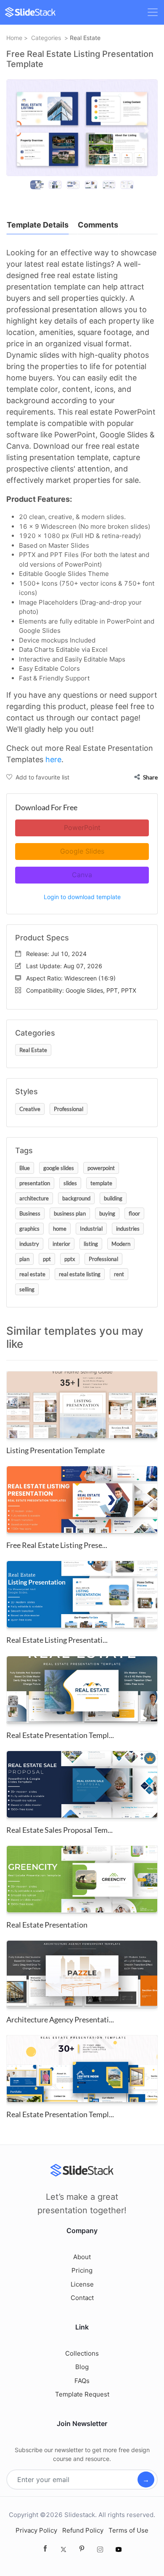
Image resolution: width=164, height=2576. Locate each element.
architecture (34, 1198)
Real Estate (85, 38)
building (113, 1198)
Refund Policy (83, 2530)
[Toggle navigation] (153, 12)
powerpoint (101, 1168)
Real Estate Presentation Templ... (60, 1735)
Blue (25, 1168)
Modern (121, 1244)
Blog (82, 2367)
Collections (82, 2353)
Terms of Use (128, 2530)
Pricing (82, 2270)
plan (24, 1259)
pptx (70, 1259)
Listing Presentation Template (56, 1450)
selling (27, 1289)
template (101, 1183)
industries (128, 1229)
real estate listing (80, 1274)
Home (14, 38)
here (53, 759)
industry (29, 1244)
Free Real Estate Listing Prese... (57, 1545)
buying (107, 1213)
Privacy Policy (36, 2530)
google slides (59, 1168)
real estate (32, 1274)
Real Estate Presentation (47, 1925)
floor (134, 1213)
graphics (29, 1229)
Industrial (91, 1229)
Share (150, 777)
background (76, 1198)
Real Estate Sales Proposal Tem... (60, 1830)
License (82, 2284)
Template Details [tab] (38, 225)
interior (61, 1244)
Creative (30, 1109)
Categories (46, 38)
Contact (82, 2298)
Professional (69, 1109)
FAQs (82, 2381)
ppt (47, 1259)
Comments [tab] (98, 225)
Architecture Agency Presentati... (60, 2019)
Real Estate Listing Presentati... (57, 1640)
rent (119, 1274)
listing (91, 1244)
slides (70, 1183)
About (82, 2257)
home (60, 1229)
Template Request (82, 2394)
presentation (35, 1183)
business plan (70, 1213)
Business (30, 1213)
